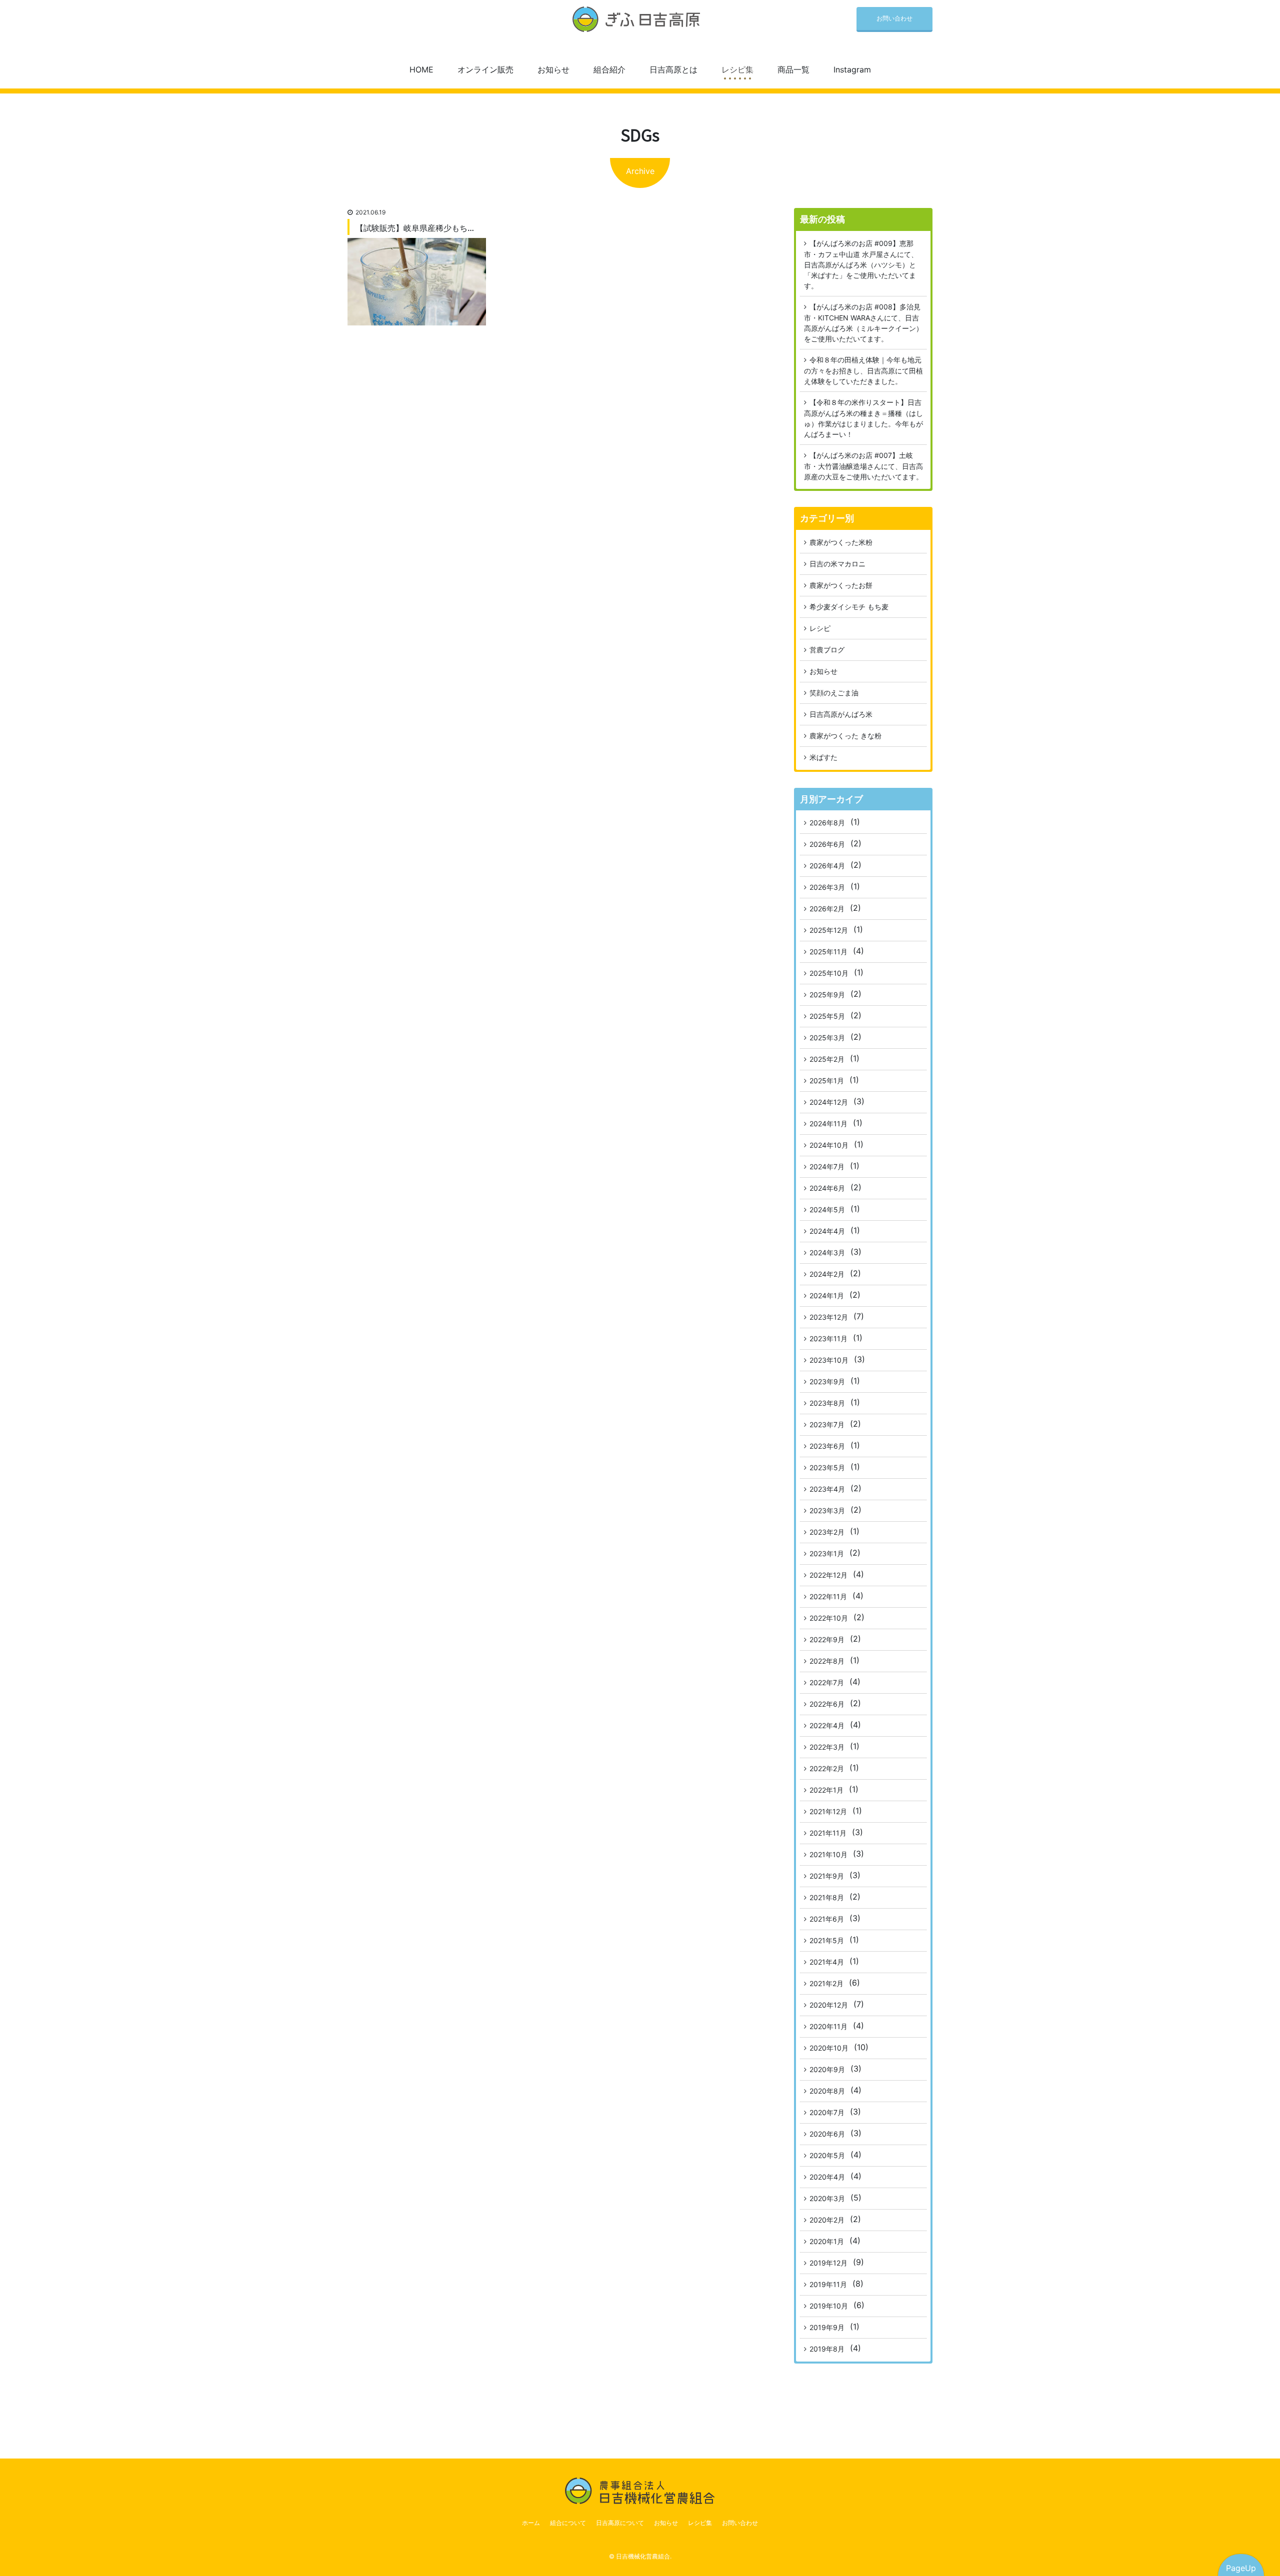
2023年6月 (827, 1446)
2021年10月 (828, 1854)
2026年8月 (827, 823)
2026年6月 (827, 844)
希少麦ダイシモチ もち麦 (849, 607)
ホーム (531, 2523)
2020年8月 (827, 2091)
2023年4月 (827, 1489)
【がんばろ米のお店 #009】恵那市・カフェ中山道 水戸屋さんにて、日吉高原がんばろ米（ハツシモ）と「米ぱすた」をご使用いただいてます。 (861, 264)
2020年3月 (827, 2198)
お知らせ (553, 69)
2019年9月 (827, 2327)
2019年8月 (827, 2349)
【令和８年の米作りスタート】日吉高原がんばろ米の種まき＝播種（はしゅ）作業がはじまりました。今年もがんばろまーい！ (863, 418)
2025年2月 (827, 1059)
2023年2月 (827, 1532)
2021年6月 (827, 1919)
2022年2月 (827, 1768)
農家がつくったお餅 (841, 585)
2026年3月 (827, 887)
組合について (568, 2523)
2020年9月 (827, 2069)
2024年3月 (827, 1253)
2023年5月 (827, 1467)
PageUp (1241, 2568)
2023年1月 (827, 1553)
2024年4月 (827, 1231)
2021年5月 (827, 1940)
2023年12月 (829, 1317)
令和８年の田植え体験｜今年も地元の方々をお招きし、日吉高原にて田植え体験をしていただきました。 (863, 370)
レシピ (820, 628)
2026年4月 (827, 866)
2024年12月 (829, 1102)
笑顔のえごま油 (834, 693)
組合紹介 (609, 69)
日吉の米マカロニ (837, 564)
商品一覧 (793, 69)
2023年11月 (828, 1338)
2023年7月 (827, 1424)
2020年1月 (827, 2241)
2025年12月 (829, 930)
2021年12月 (828, 1811)
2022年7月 (827, 1682)
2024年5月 (827, 1210)
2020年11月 (828, 2026)
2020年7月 (827, 2112)
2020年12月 (829, 2005)
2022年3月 (827, 1747)
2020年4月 (827, 2177)
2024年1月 (827, 1295)
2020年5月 (827, 2155)
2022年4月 (827, 1725)
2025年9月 (827, 995)
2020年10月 (829, 2048)
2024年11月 (828, 1124)
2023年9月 (827, 1381)
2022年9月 (827, 1639)
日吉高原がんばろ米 (841, 714)
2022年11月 (828, 1596)
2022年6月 (827, 1704)
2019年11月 (828, 2284)
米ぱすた (823, 757)
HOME (421, 69)
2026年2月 (827, 909)
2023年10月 (829, 1360)
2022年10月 (829, 1618)
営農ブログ (827, 650)
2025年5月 (827, 1016)
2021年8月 (827, 1897)
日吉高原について (620, 2523)
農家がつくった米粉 (841, 542)
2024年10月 (829, 1145)
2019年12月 (828, 2263)
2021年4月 (827, 1962)
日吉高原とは (673, 69)
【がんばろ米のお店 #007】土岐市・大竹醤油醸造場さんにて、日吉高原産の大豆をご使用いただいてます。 (863, 466)
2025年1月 (827, 1081)
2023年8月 (827, 1403)
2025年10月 (829, 973)
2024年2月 (827, 1274)
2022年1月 (826, 1790)
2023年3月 (827, 1510)
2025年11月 (828, 952)
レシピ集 (737, 69)
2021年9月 (827, 1876)
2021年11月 (828, 1833)
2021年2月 (826, 1983)
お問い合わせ (894, 18)
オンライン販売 (485, 69)
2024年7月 (827, 1167)
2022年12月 (828, 1575)
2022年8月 (827, 1661)
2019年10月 (829, 2306)
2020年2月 (827, 2220)
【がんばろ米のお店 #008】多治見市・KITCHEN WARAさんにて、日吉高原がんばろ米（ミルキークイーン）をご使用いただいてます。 (863, 323)
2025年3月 (827, 1038)
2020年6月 (827, 2134)
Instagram (852, 69)
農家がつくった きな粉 (845, 736)
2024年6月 (827, 1188)
